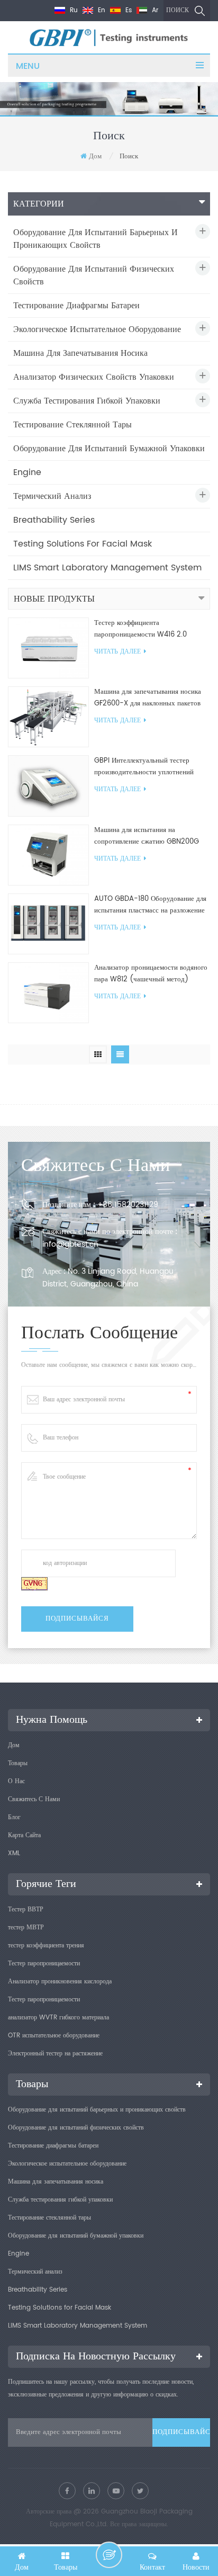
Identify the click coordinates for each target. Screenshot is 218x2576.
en (101, 10)
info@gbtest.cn (70, 1244)
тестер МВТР (26, 1927)
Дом (95, 156)
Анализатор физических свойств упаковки (94, 377)
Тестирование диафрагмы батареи (76, 306)
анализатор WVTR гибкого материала (58, 2018)
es (128, 10)
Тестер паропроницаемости (44, 1964)
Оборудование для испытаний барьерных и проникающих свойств (96, 239)
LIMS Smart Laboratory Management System (107, 568)
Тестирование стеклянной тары (72, 425)
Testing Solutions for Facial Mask (83, 544)
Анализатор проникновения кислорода (60, 1982)
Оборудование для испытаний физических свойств (94, 275)
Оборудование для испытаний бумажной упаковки (109, 449)
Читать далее (117, 652)
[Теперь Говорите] (109, 2555)
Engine (27, 472)
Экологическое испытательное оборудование (97, 329)
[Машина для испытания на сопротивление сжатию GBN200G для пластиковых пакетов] (48, 855)
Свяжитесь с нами (34, 1799)
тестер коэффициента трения (46, 1946)
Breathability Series (54, 520)
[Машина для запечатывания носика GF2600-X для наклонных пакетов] (48, 717)
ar (154, 10)
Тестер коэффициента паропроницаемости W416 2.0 (140, 629)
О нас (16, 1781)
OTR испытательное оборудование (54, 2036)
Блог (14, 1817)
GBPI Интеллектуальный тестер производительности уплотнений (144, 767)
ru (73, 10)
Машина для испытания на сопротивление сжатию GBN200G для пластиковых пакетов (147, 836)
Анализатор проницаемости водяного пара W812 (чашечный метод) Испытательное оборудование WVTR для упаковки (151, 974)
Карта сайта (24, 1835)
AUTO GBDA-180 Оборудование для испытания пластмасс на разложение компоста (150, 905)
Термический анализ (52, 496)
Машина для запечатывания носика (80, 353)
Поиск (178, 10)
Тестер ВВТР (26, 1909)
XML (14, 1853)
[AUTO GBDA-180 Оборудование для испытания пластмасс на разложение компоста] (48, 924)
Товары (18, 1763)
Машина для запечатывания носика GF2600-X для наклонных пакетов (148, 698)
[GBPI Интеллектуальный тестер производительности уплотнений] (48, 786)
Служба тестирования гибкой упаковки (87, 401)
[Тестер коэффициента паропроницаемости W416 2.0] (48, 648)
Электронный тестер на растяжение (55, 2054)
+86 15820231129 (128, 1205)
